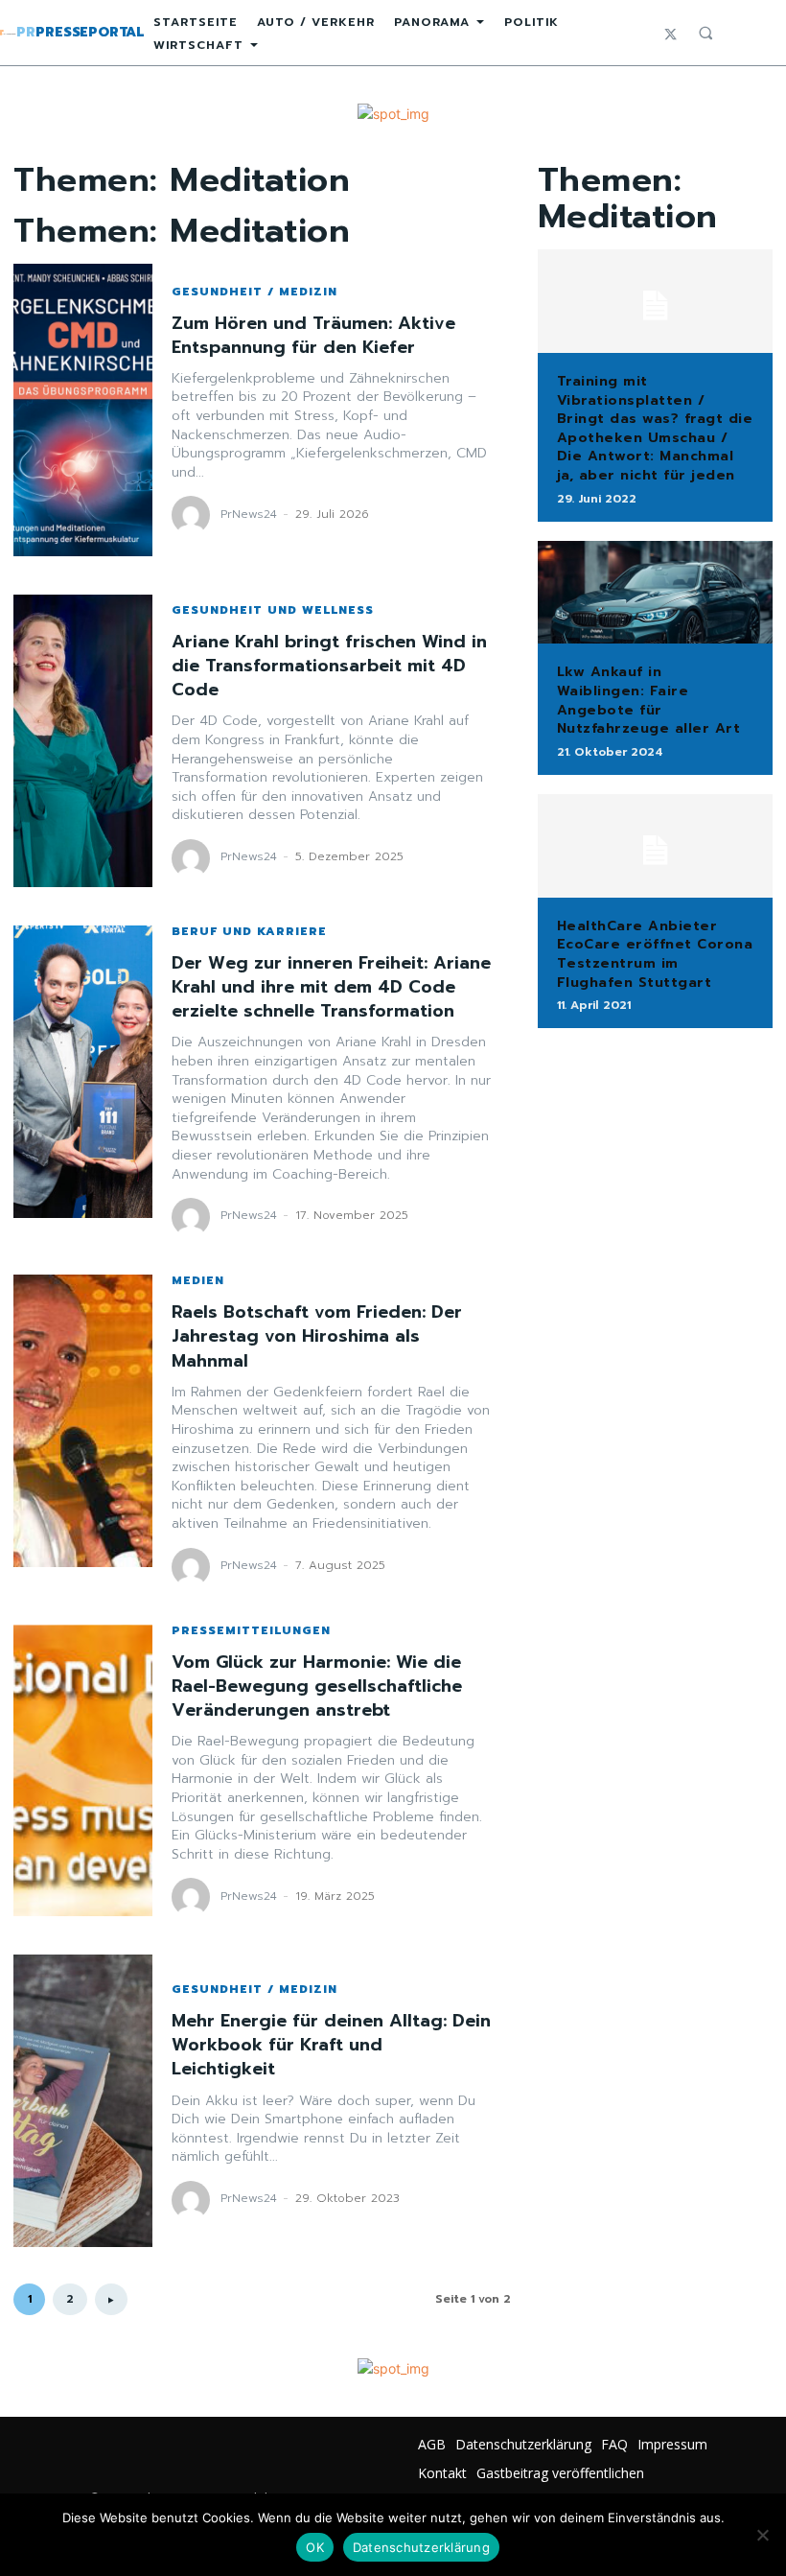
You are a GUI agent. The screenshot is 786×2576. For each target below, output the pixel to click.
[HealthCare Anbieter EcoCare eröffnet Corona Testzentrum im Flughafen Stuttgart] (655, 846)
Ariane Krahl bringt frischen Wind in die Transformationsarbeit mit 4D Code (329, 666)
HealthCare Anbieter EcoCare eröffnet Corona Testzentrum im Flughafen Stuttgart (655, 954)
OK (315, 2547)
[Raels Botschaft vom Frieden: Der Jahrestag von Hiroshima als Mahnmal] (83, 1421)
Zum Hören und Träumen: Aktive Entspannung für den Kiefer (313, 335)
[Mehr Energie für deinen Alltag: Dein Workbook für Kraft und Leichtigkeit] (83, 2101)
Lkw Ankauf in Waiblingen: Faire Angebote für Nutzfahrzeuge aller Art (649, 700)
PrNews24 (249, 514)
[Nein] (762, 2535)
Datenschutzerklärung (421, 2547)
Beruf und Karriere (249, 931)
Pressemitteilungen (251, 1630)
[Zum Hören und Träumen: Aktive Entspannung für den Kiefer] (83, 410)
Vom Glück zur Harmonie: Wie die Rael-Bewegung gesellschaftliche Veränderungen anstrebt (317, 1686)
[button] (705, 33)
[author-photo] (194, 515)
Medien (198, 1280)
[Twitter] (670, 33)
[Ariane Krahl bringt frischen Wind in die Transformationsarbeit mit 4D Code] (83, 741)
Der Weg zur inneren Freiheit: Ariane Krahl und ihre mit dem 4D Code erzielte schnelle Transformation (331, 987)
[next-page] (111, 2299)
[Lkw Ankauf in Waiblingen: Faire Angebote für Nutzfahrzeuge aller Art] (655, 593)
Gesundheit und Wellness (273, 610)
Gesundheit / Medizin (254, 292)
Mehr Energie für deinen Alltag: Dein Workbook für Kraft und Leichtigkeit (331, 2045)
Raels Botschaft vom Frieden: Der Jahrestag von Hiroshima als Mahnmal (317, 1336)
